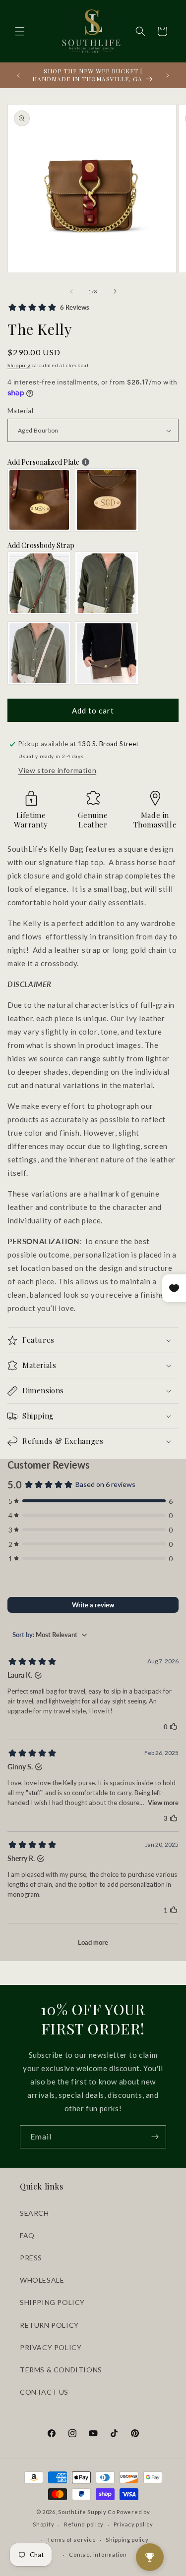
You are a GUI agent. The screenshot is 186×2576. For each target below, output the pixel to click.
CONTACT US (44, 2392)
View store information (57, 770)
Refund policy (84, 2524)
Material (20, 411)
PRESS (31, 2258)
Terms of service (71, 2540)
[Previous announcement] (18, 75)
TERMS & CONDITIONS (61, 2370)
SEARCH (34, 2213)
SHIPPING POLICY (52, 2302)
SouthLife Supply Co (87, 2512)
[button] (20, 31)
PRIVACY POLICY (51, 2347)
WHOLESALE (42, 2280)
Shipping (19, 365)
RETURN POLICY (49, 2325)
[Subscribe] (155, 2137)
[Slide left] (71, 291)
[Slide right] (115, 291)
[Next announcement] (168, 75)
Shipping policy (127, 2540)
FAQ (27, 2235)
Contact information (98, 2554)
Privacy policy (133, 2524)
